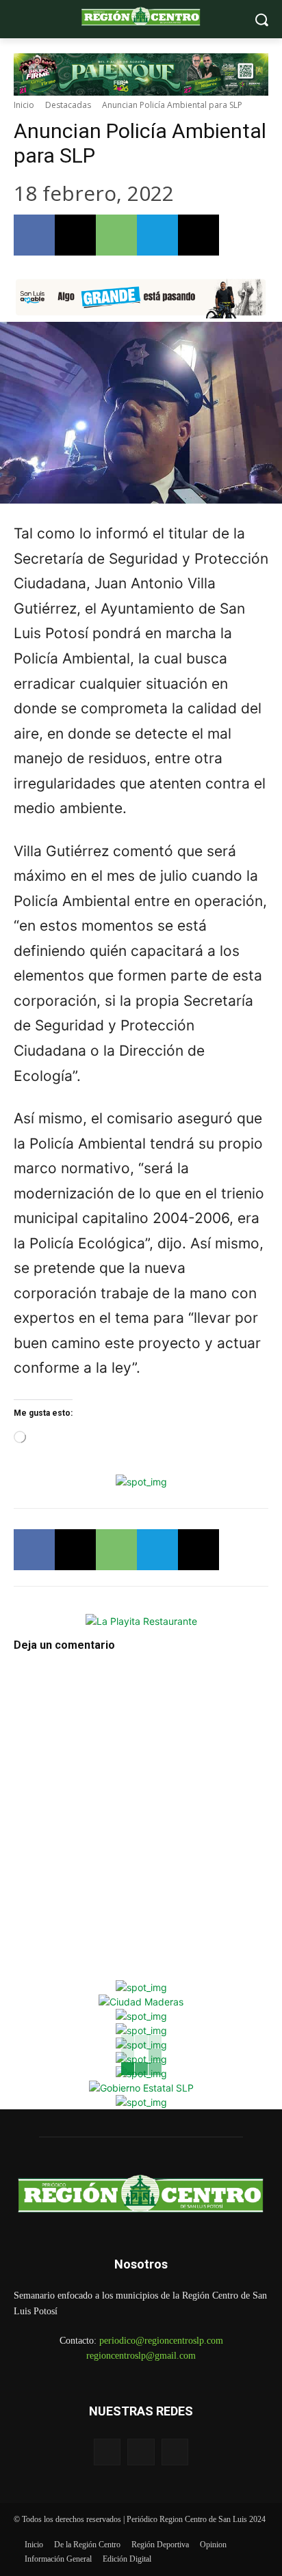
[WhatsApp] (116, 235)
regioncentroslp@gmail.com (141, 2356)
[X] (75, 235)
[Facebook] (34, 235)
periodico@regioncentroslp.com (161, 2341)
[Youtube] (175, 2452)
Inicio (24, 105)
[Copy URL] (198, 235)
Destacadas (68, 105)
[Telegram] (157, 235)
